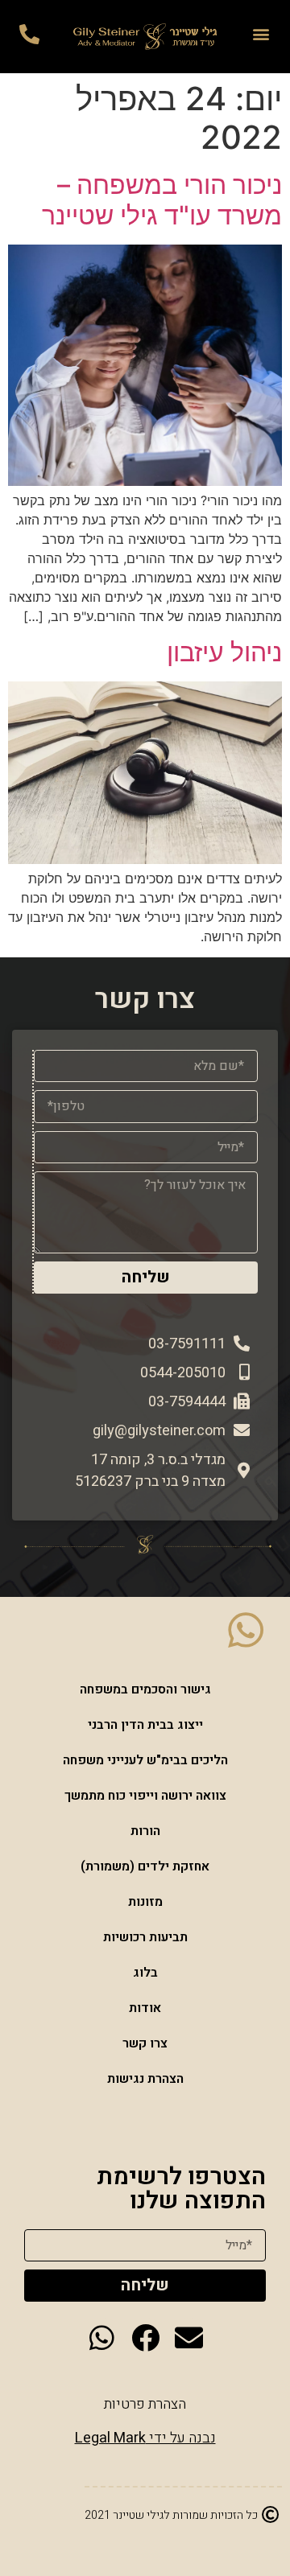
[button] (261, 33)
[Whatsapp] (102, 2337)
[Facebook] (145, 2337)
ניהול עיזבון (224, 652)
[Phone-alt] (29, 34)
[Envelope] (189, 2337)
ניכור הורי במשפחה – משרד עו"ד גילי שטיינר (162, 200)
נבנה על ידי (145, 2438)
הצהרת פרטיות (145, 2404)
